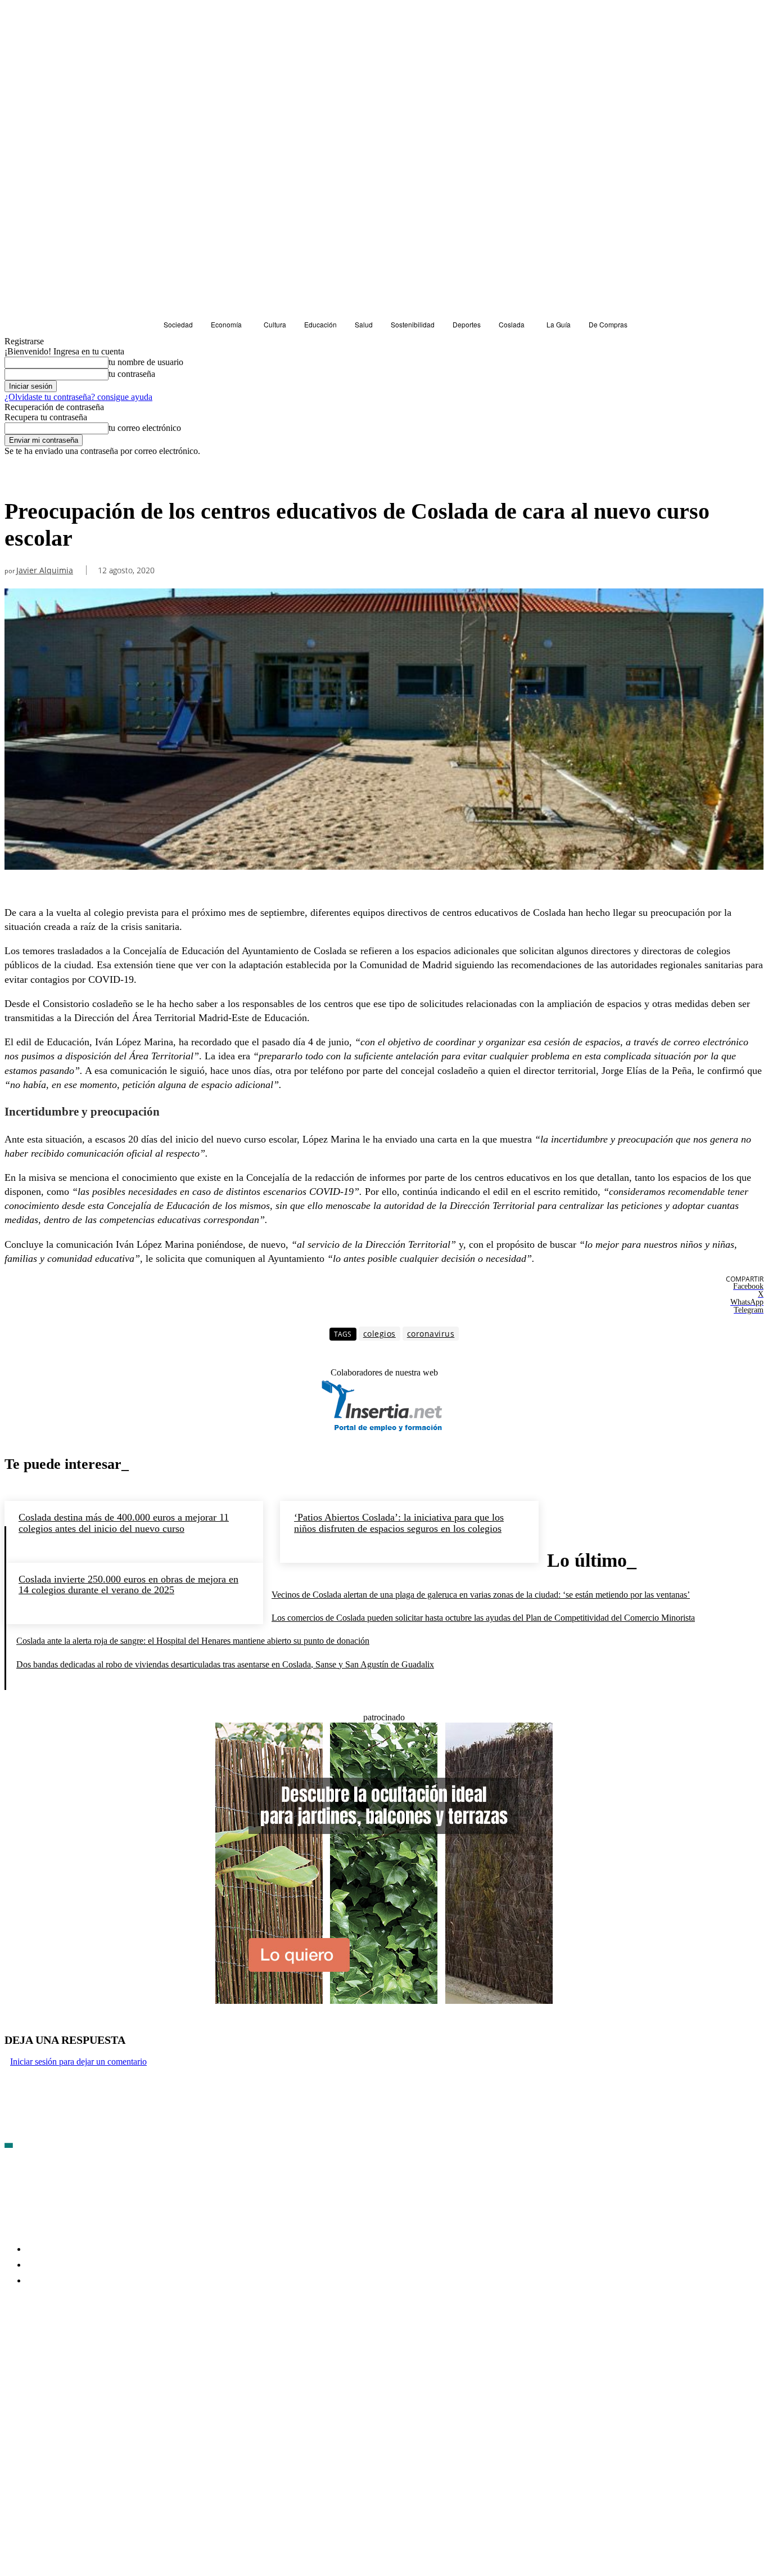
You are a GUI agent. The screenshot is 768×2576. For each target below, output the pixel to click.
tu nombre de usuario (146, 362)
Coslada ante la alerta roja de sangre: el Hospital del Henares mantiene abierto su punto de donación (193, 1641)
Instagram (100, 2346)
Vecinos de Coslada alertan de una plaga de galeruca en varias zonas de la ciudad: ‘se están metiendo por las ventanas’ (481, 1595)
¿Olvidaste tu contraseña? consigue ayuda (78, 397)
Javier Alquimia (45, 571)
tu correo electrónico (145, 428)
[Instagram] (74, 2346)
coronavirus (431, 1334)
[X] (134, 2346)
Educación (26, 477)
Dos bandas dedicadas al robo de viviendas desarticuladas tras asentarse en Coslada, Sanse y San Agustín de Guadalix (225, 1664)
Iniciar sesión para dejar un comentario (78, 2062)
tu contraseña (132, 374)
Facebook (40, 2346)
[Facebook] (13, 2346)
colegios (380, 1334)
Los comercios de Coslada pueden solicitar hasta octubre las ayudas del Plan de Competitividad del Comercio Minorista (483, 1618)
